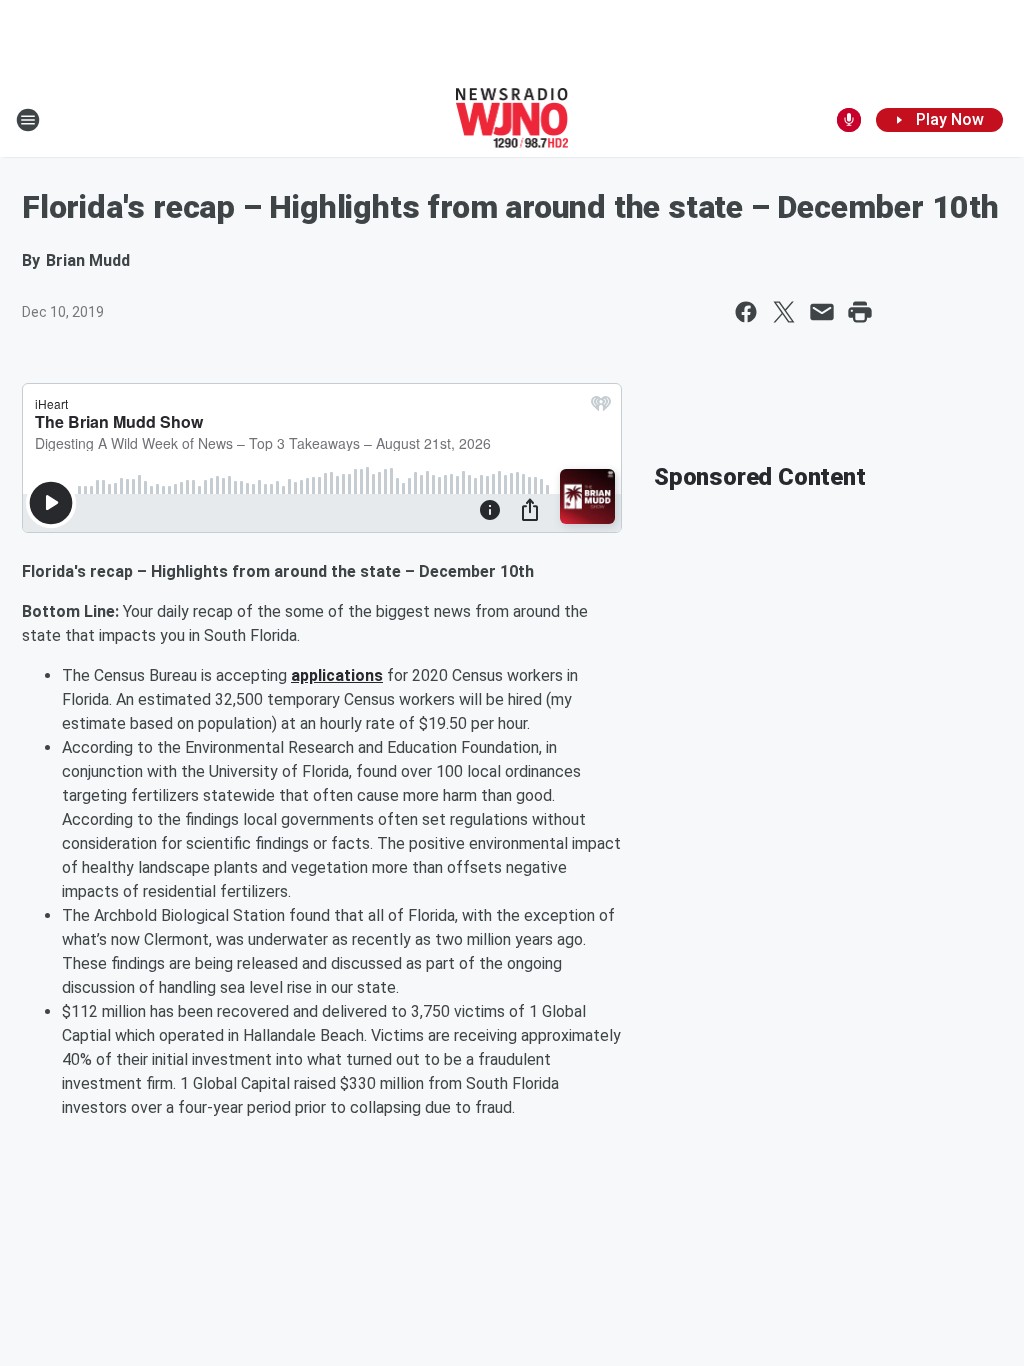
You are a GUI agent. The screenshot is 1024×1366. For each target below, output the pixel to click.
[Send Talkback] (849, 120)
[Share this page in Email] (822, 312)
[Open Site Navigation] (28, 120)
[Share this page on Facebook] (746, 312)
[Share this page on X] (784, 312)
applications (337, 675)
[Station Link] (512, 120)
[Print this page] (860, 312)
